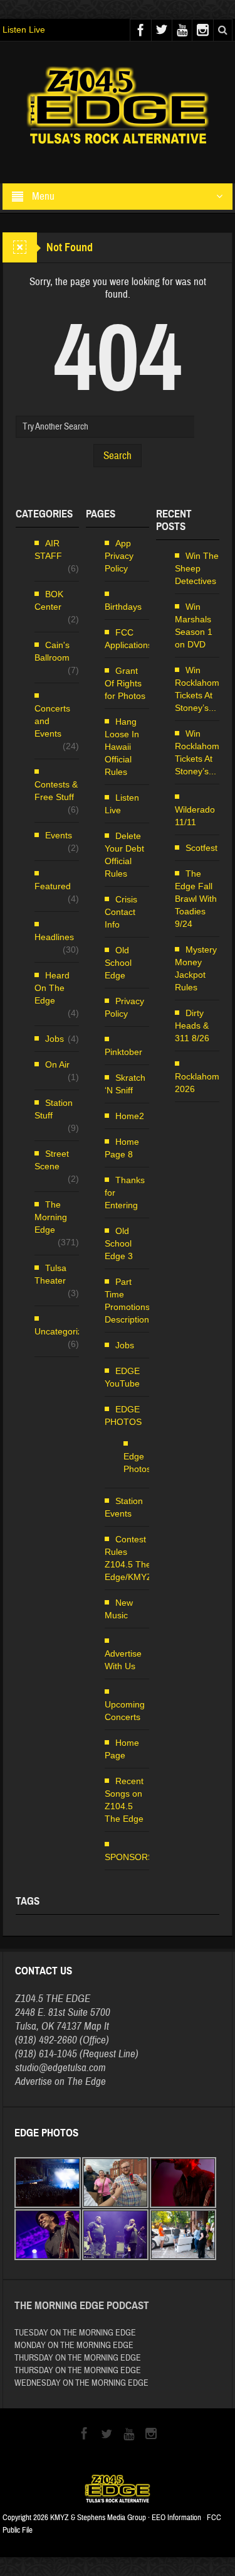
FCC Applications (128, 639)
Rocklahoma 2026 (200, 1083)
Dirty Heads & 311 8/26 (192, 1026)
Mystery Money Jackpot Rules (196, 968)
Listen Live (24, 30)
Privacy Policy (124, 1007)
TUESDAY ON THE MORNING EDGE (75, 2333)
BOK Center (49, 600)
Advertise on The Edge (60, 2081)
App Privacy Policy (119, 556)
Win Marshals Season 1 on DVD (194, 625)
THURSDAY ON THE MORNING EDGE (78, 2358)
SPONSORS (129, 1857)
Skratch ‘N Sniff (125, 1084)
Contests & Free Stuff (56, 791)
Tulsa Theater (50, 1274)
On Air (57, 1064)
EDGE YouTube (122, 1377)
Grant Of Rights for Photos (125, 683)
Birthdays (123, 607)
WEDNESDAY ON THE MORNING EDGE (81, 2383)
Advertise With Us (123, 1660)
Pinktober (123, 1052)
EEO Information (176, 2518)
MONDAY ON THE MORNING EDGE (74, 2346)
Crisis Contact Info (121, 912)
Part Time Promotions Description (127, 1301)
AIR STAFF (48, 549)
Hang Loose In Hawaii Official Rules (122, 747)
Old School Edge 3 (119, 1243)
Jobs (55, 1039)
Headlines (54, 937)
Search (118, 456)
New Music (119, 1609)
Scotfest (201, 848)
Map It (97, 2026)
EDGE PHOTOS (123, 1415)
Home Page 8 (122, 1148)
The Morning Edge (51, 1217)
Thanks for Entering (125, 1193)
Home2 (130, 1116)
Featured (53, 886)
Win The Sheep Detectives (197, 568)
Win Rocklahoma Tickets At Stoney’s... (200, 689)
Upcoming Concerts (125, 1711)
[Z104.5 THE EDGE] (118, 107)
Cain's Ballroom (52, 651)
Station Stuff (54, 1109)
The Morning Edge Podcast (82, 2306)
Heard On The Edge (52, 988)
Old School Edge (118, 963)
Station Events (124, 1507)
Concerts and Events (52, 721)
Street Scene (52, 1160)
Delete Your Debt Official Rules (124, 855)
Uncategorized (63, 1331)
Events (59, 835)
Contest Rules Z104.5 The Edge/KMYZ (128, 1558)
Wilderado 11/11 (195, 816)
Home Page (122, 1749)
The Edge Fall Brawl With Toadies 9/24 (196, 899)
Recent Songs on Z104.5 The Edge (124, 1800)
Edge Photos (137, 1463)
